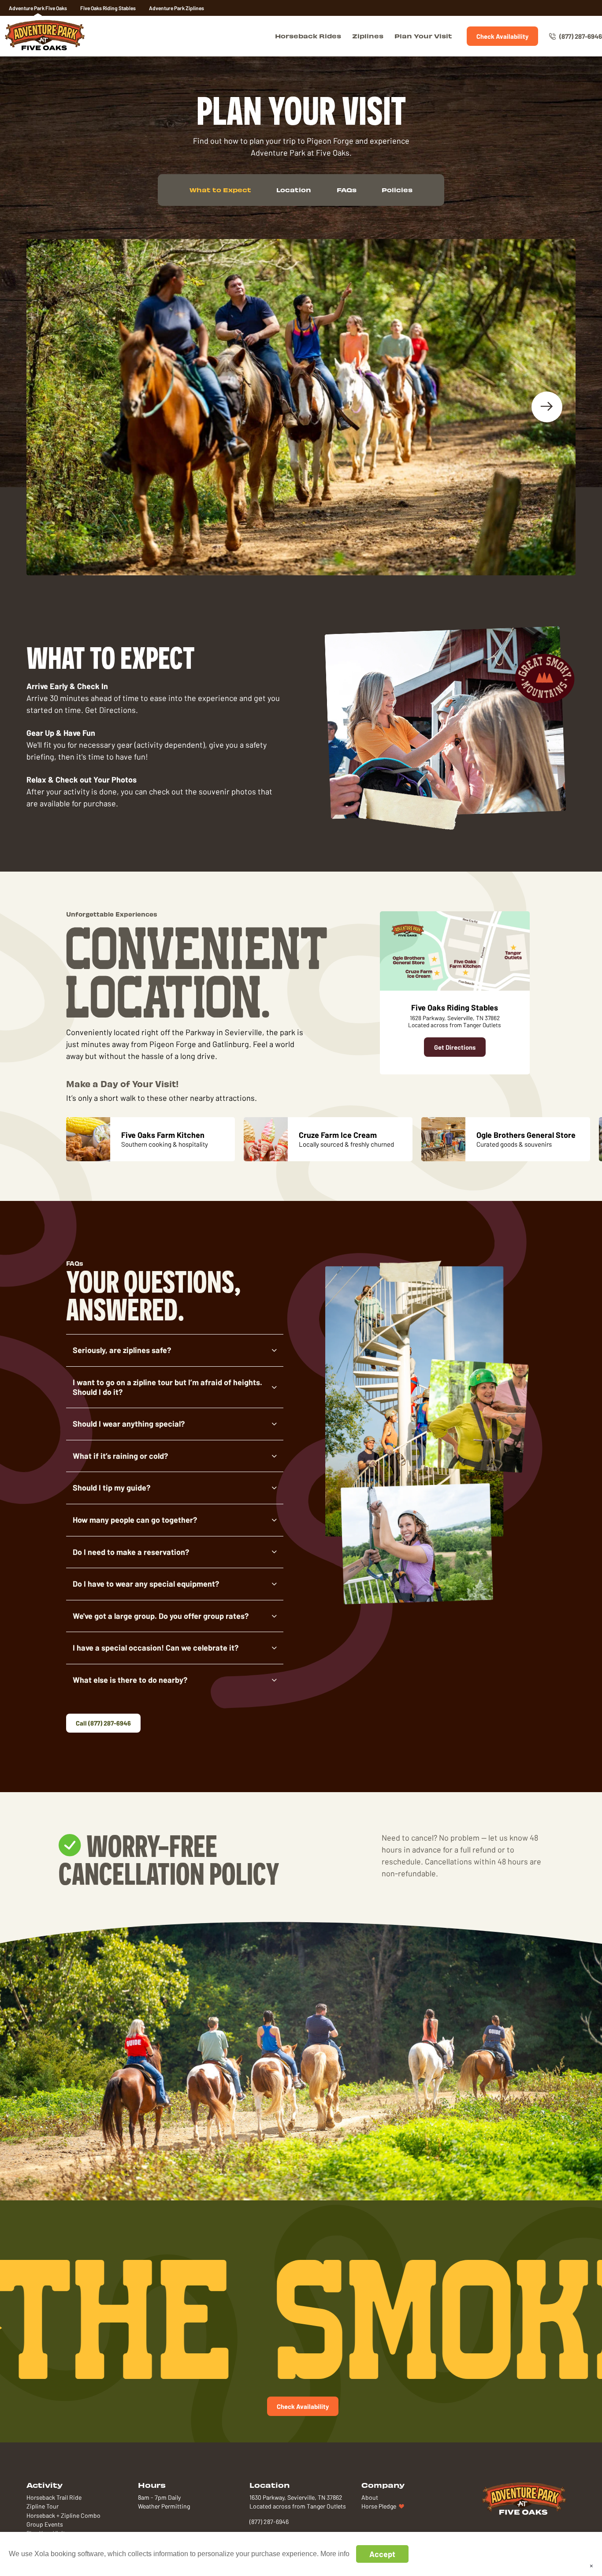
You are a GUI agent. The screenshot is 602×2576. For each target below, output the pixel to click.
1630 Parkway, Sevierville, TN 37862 (296, 2498)
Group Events (45, 2524)
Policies (397, 190)
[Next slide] (547, 407)
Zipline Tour (43, 2506)
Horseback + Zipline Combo (63, 2516)
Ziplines (368, 36)
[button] (175, 1350)
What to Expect (220, 190)
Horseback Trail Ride (54, 2498)
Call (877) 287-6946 (103, 1723)
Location (294, 190)
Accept (382, 2554)
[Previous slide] (55, 407)
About (370, 2498)
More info (335, 2554)
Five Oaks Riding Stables (108, 8)
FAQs (347, 190)
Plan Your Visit (423, 36)
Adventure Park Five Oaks (38, 8)
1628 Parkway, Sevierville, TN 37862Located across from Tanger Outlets (455, 1021)
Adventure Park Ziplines (177, 8)
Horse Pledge (379, 2506)
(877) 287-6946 (581, 36)
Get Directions (455, 1047)
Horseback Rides (308, 36)
